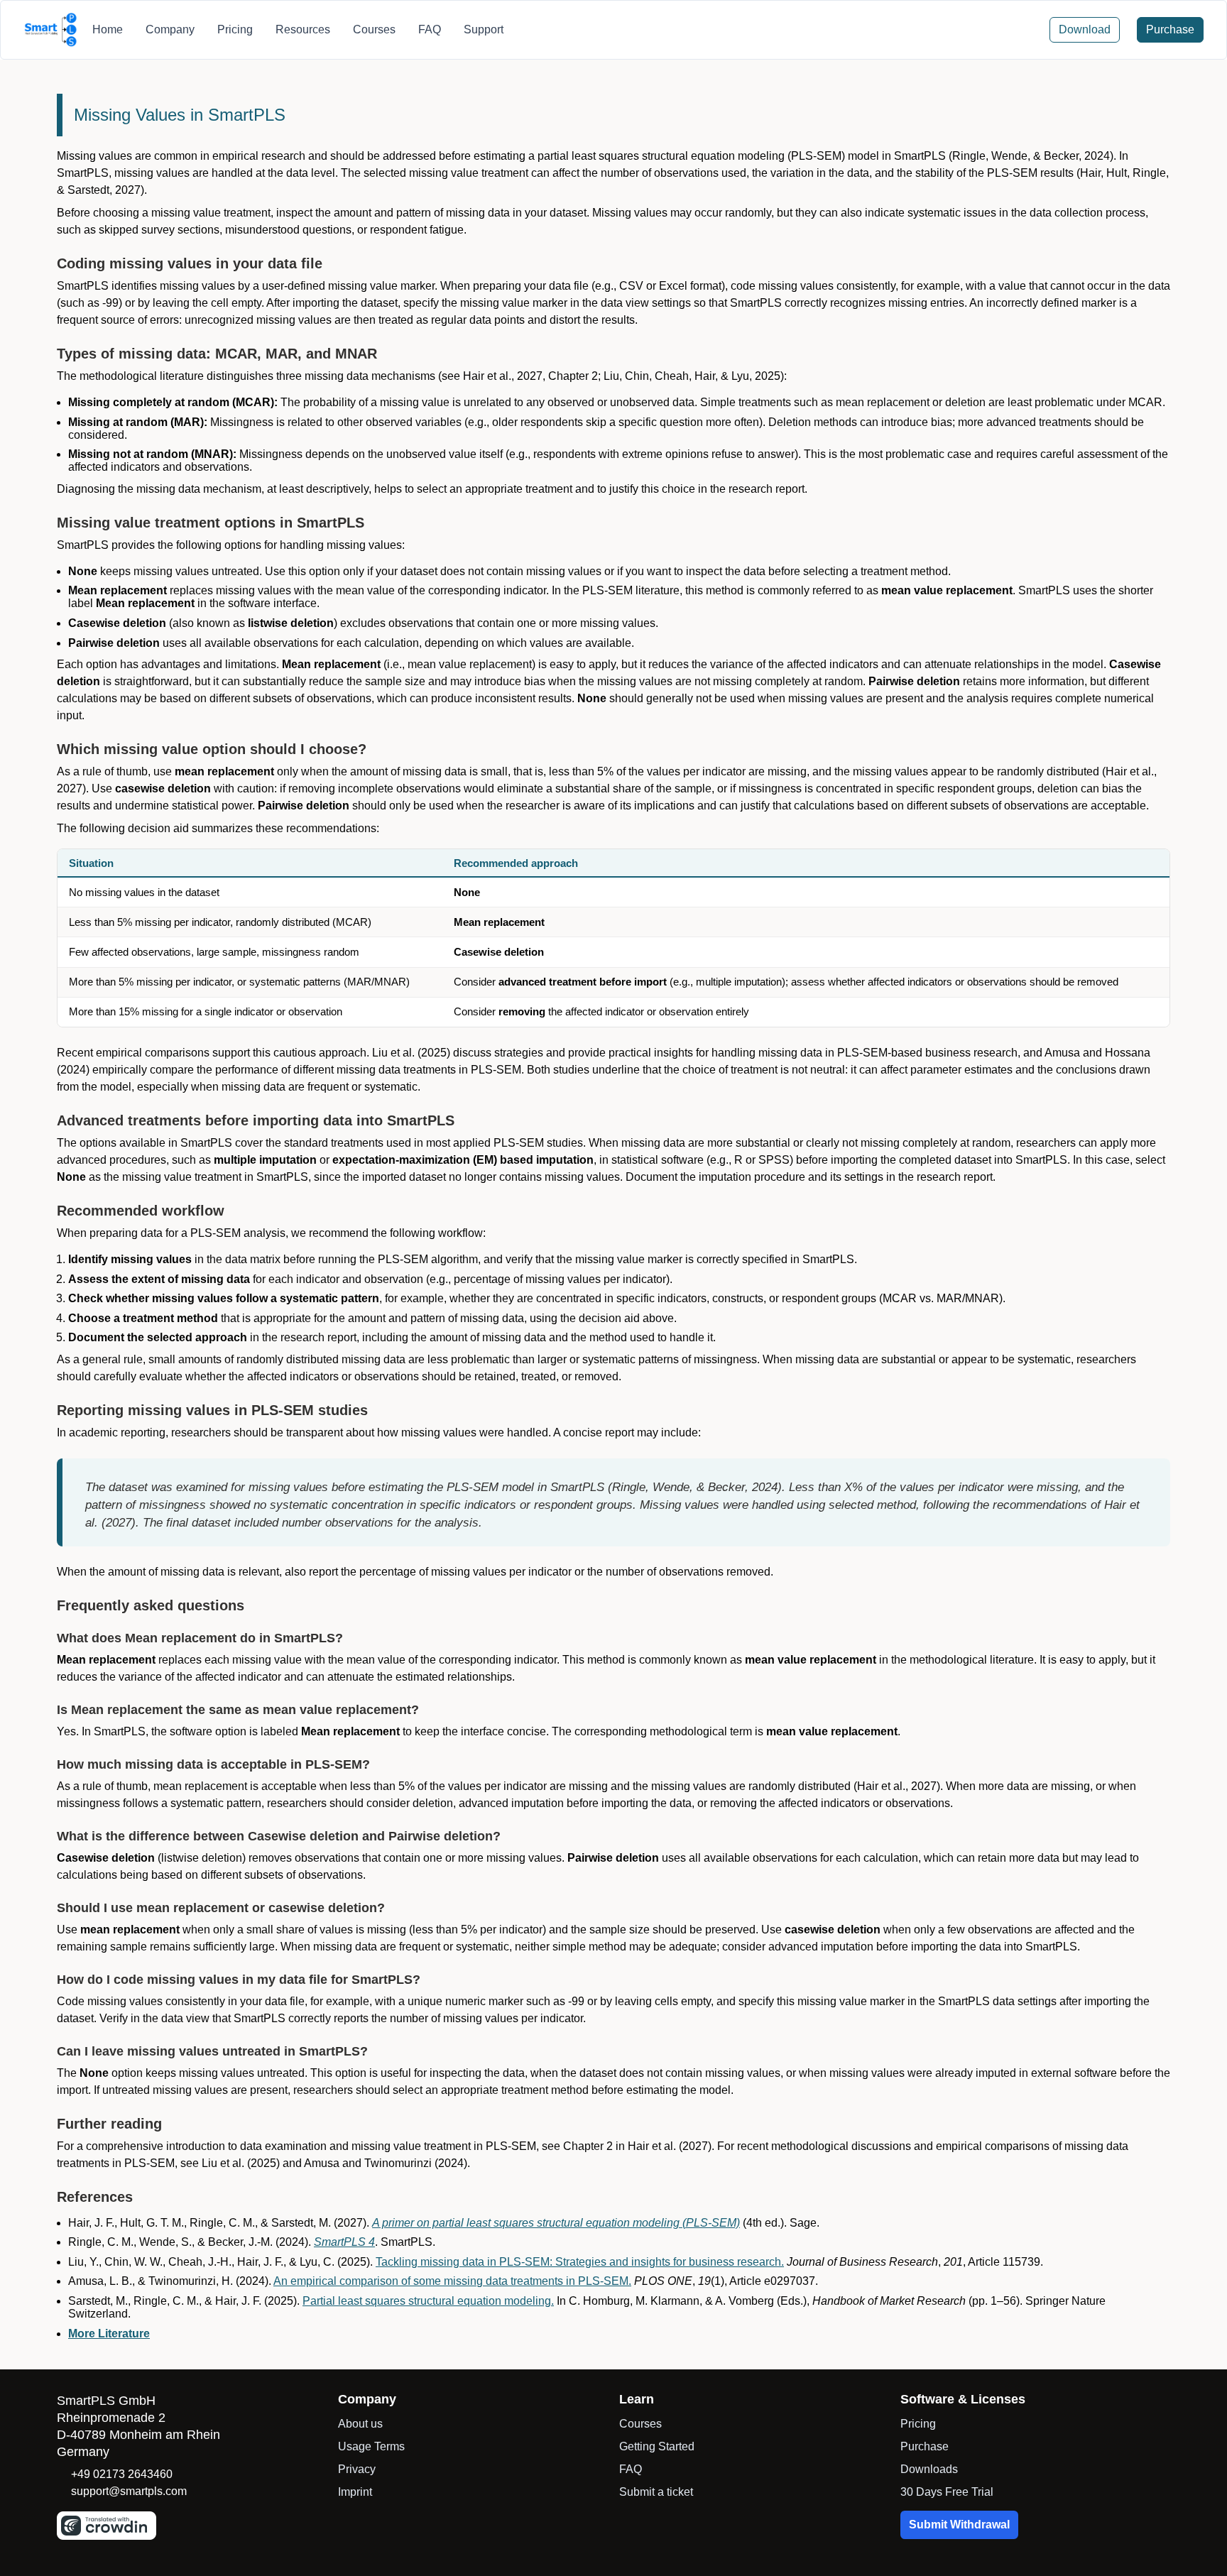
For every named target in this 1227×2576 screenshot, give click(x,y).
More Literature (109, 2334)
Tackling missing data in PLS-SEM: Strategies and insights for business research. (580, 2262)
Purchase (925, 2446)
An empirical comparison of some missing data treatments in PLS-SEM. (452, 2281)
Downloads (929, 2469)
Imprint (355, 2492)
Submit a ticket (656, 2492)
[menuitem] (108, 30)
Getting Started (657, 2446)
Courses (640, 2424)
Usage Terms (371, 2446)
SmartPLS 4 (344, 2242)
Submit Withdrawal (959, 2525)
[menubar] (298, 30)
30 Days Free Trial (947, 2492)
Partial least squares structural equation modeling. (428, 2301)
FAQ (631, 2469)
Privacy (357, 2469)
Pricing (918, 2424)
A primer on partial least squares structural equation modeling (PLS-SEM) (556, 2223)
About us (360, 2424)
